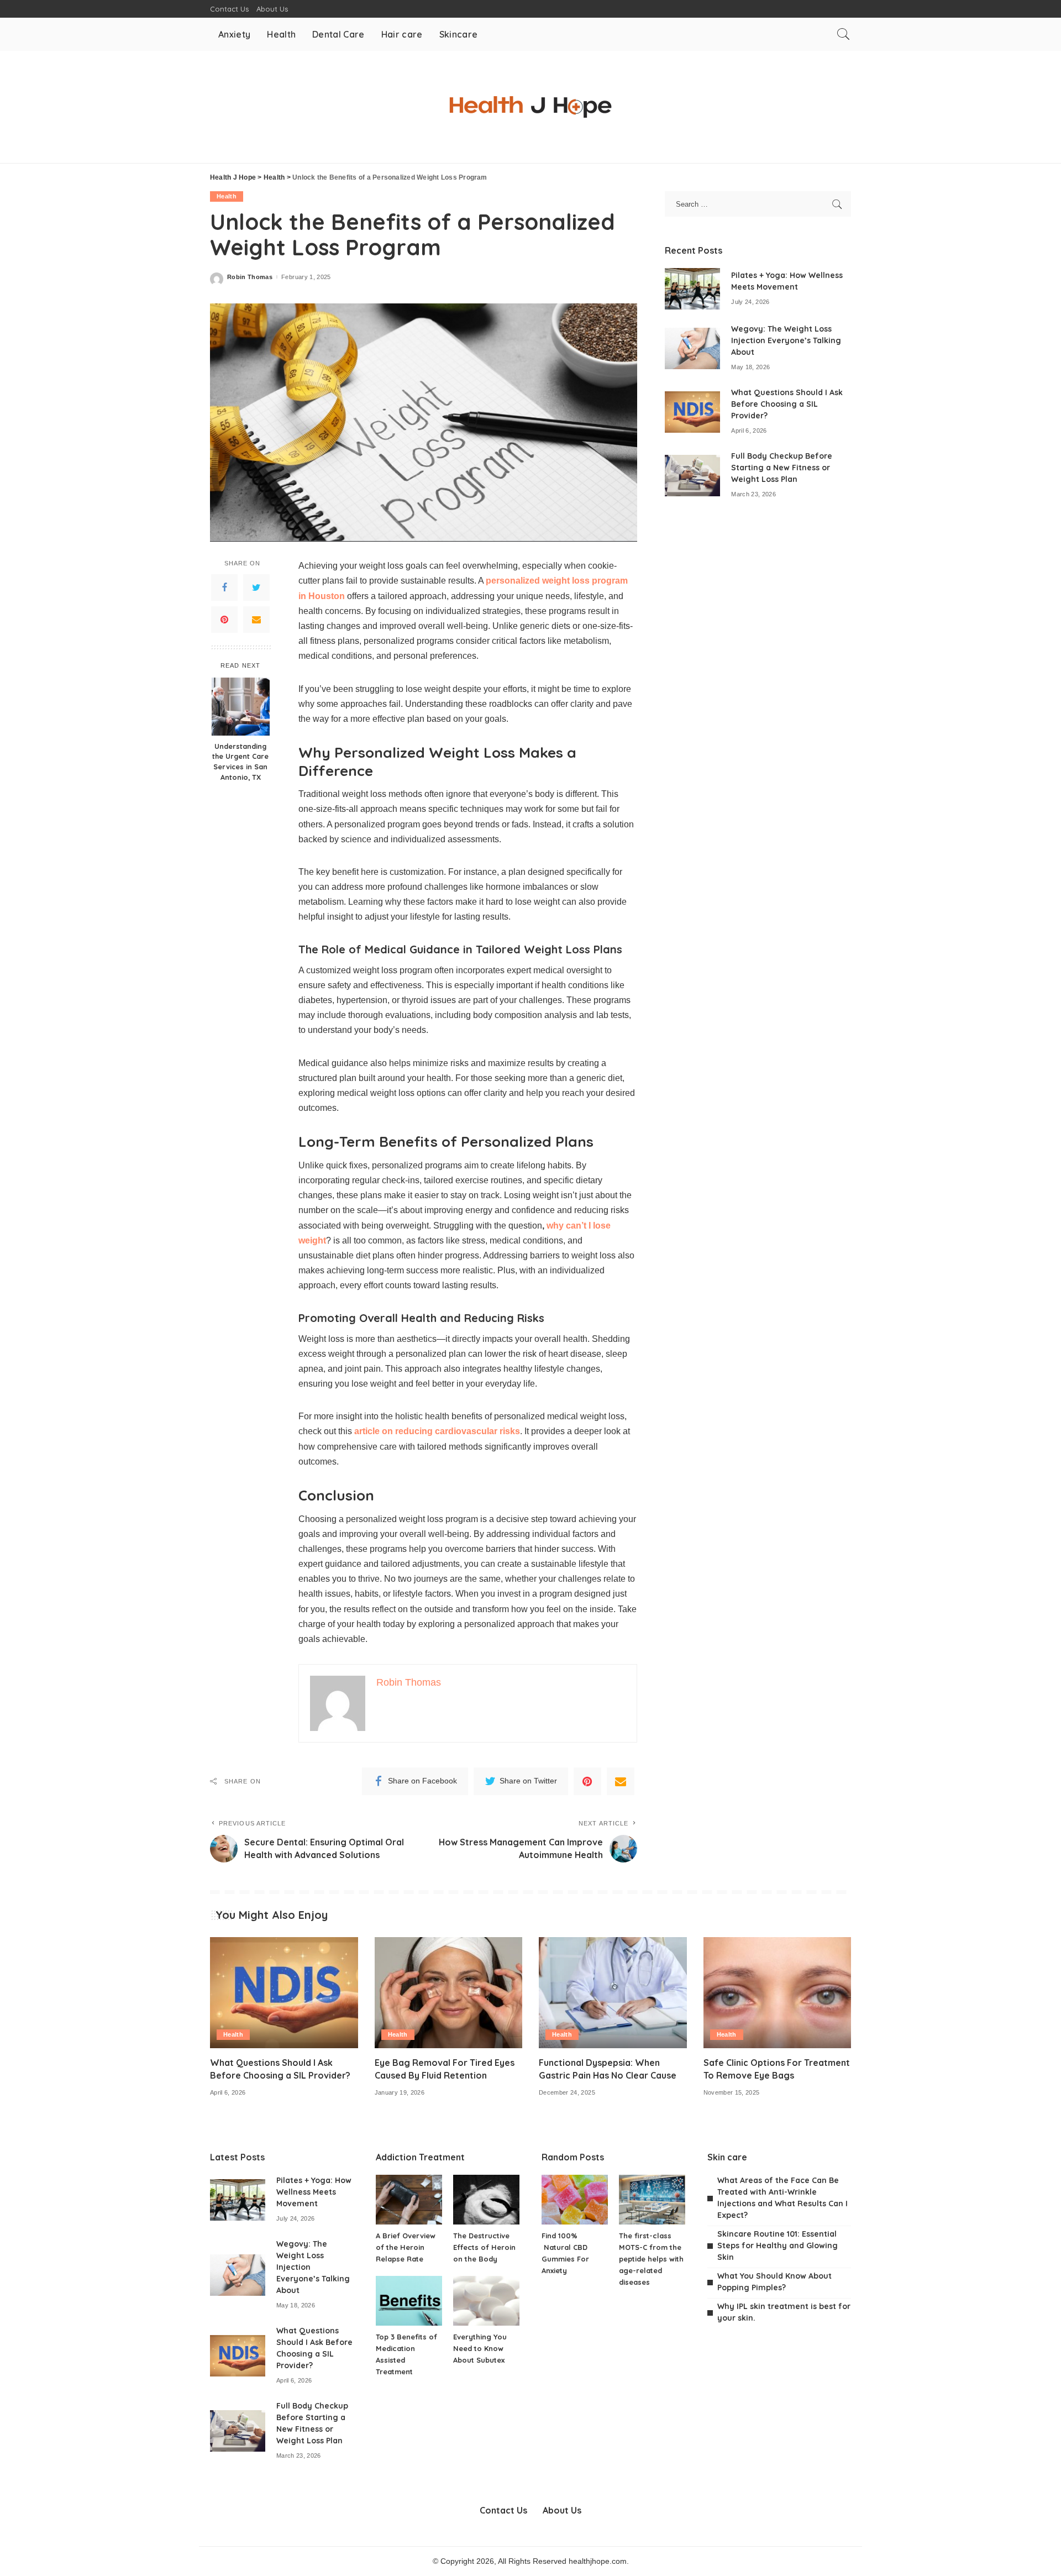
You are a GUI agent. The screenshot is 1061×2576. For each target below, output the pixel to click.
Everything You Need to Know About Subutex (480, 2348)
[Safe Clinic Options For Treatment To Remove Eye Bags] (778, 1993)
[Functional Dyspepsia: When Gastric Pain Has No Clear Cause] (613, 1993)
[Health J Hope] (530, 107)
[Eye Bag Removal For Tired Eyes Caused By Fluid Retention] (449, 1993)
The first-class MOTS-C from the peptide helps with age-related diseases (651, 2259)
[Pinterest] (224, 620)
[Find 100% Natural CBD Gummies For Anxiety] (575, 2200)
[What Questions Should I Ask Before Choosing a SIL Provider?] (692, 412)
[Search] (843, 34)
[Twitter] (256, 587)
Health (227, 196)
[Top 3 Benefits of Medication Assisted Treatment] (409, 2301)
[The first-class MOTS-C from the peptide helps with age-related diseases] (652, 2200)
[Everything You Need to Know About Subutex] (486, 2301)
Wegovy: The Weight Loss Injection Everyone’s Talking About (786, 340)
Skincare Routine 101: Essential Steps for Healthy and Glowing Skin (778, 2246)
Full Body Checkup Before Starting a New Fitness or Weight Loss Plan (782, 468)
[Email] (256, 620)
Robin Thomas (250, 277)
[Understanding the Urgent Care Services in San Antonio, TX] (241, 707)
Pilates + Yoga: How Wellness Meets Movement (314, 2192)
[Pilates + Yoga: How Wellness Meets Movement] (692, 289)
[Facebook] (224, 587)
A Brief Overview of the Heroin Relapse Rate (406, 2247)
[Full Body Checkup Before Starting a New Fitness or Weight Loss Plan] (692, 476)
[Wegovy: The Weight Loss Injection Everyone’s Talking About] (692, 348)
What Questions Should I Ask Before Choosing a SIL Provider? (787, 404)
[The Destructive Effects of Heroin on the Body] (486, 2200)
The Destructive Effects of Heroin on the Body (484, 2247)
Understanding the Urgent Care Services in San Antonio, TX (240, 762)
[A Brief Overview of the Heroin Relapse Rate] (409, 2200)
